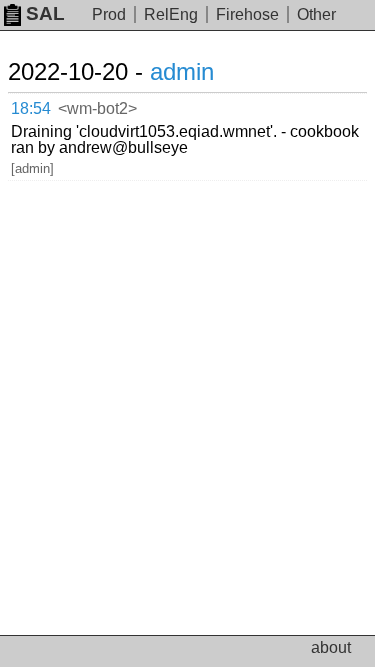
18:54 (31, 108)
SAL (45, 13)
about (331, 647)
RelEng (171, 14)
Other (316, 14)
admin (182, 71)
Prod (109, 14)
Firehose (247, 14)
